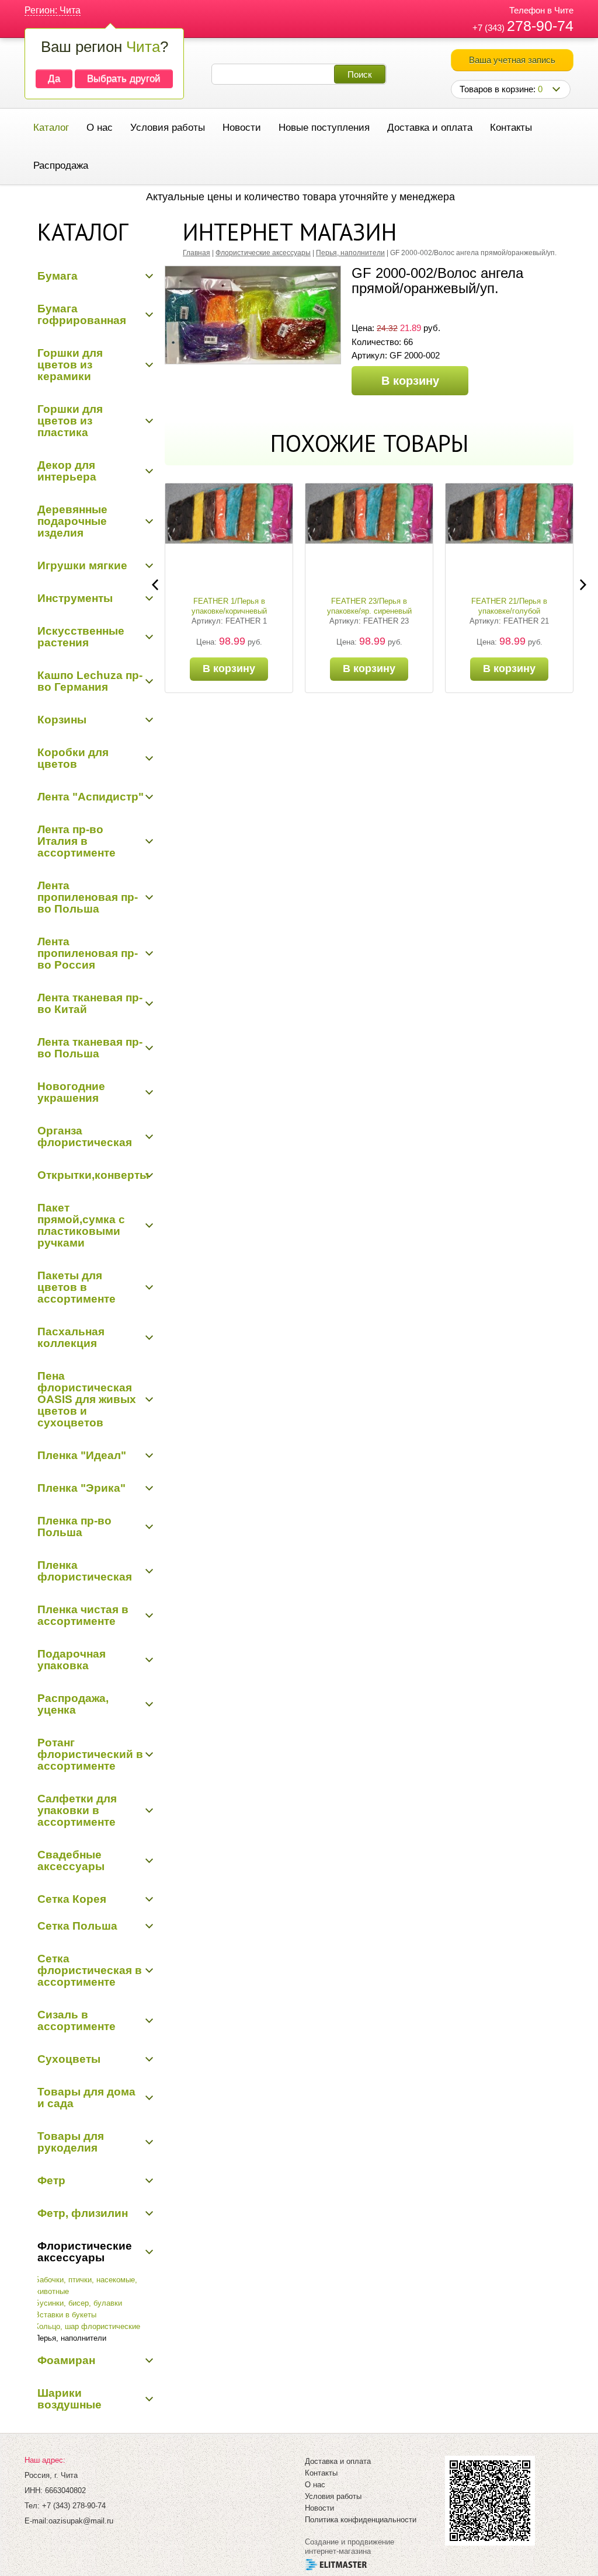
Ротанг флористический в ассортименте (90, 1754)
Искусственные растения (81, 637)
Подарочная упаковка (72, 1660)
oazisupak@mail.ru (81, 2521)
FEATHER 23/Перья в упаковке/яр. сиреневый (369, 606)
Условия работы (168, 128)
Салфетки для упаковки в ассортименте (77, 1810)
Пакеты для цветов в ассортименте (77, 1287)
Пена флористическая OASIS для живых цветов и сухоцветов (87, 1399)
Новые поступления (324, 128)
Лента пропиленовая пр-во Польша (88, 897)
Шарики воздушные (69, 2399)
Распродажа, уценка (73, 1704)
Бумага (58, 276)
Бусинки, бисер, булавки (78, 2303)
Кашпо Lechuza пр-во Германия (90, 681)
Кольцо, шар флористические (87, 2326)
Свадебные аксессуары (71, 1860)
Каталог (51, 128)
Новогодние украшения (71, 1092)
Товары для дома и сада (86, 2098)
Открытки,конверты (93, 1175)
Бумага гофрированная (82, 314)
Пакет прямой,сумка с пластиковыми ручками (81, 1225)
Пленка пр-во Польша (74, 1527)
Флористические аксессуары (85, 2252)
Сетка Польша (77, 1926)
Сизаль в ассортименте (77, 2020)
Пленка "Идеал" (82, 1455)
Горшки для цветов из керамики (70, 365)
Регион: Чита (53, 10)
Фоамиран (66, 2360)
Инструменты (75, 598)
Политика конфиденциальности (361, 2520)
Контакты (511, 128)
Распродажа (61, 166)
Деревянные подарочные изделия (72, 521)
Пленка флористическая (85, 1571)
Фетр (51, 2180)
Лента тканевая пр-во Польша (90, 1048)
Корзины (62, 720)
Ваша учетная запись (512, 60)
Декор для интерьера (67, 471)
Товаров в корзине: (501, 89)
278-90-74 (540, 26)
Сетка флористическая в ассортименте (90, 1970)
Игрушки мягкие (82, 565)
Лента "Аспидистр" (91, 797)
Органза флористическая (85, 1136)
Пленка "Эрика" (81, 1488)
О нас (100, 128)
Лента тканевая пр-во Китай (90, 1003)
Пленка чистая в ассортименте (83, 1615)
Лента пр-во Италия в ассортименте (77, 841)
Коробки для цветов (73, 758)
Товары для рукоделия (71, 2142)
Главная (197, 253)
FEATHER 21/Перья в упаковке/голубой (509, 606)
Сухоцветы (69, 2059)
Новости (242, 128)
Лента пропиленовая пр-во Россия (88, 953)
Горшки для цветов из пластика (70, 421)
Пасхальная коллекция (71, 1337)
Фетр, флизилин (83, 2213)
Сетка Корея (72, 1899)
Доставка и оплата (430, 128)
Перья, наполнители (70, 2338)
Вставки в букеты (65, 2315)
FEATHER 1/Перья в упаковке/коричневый (229, 606)
